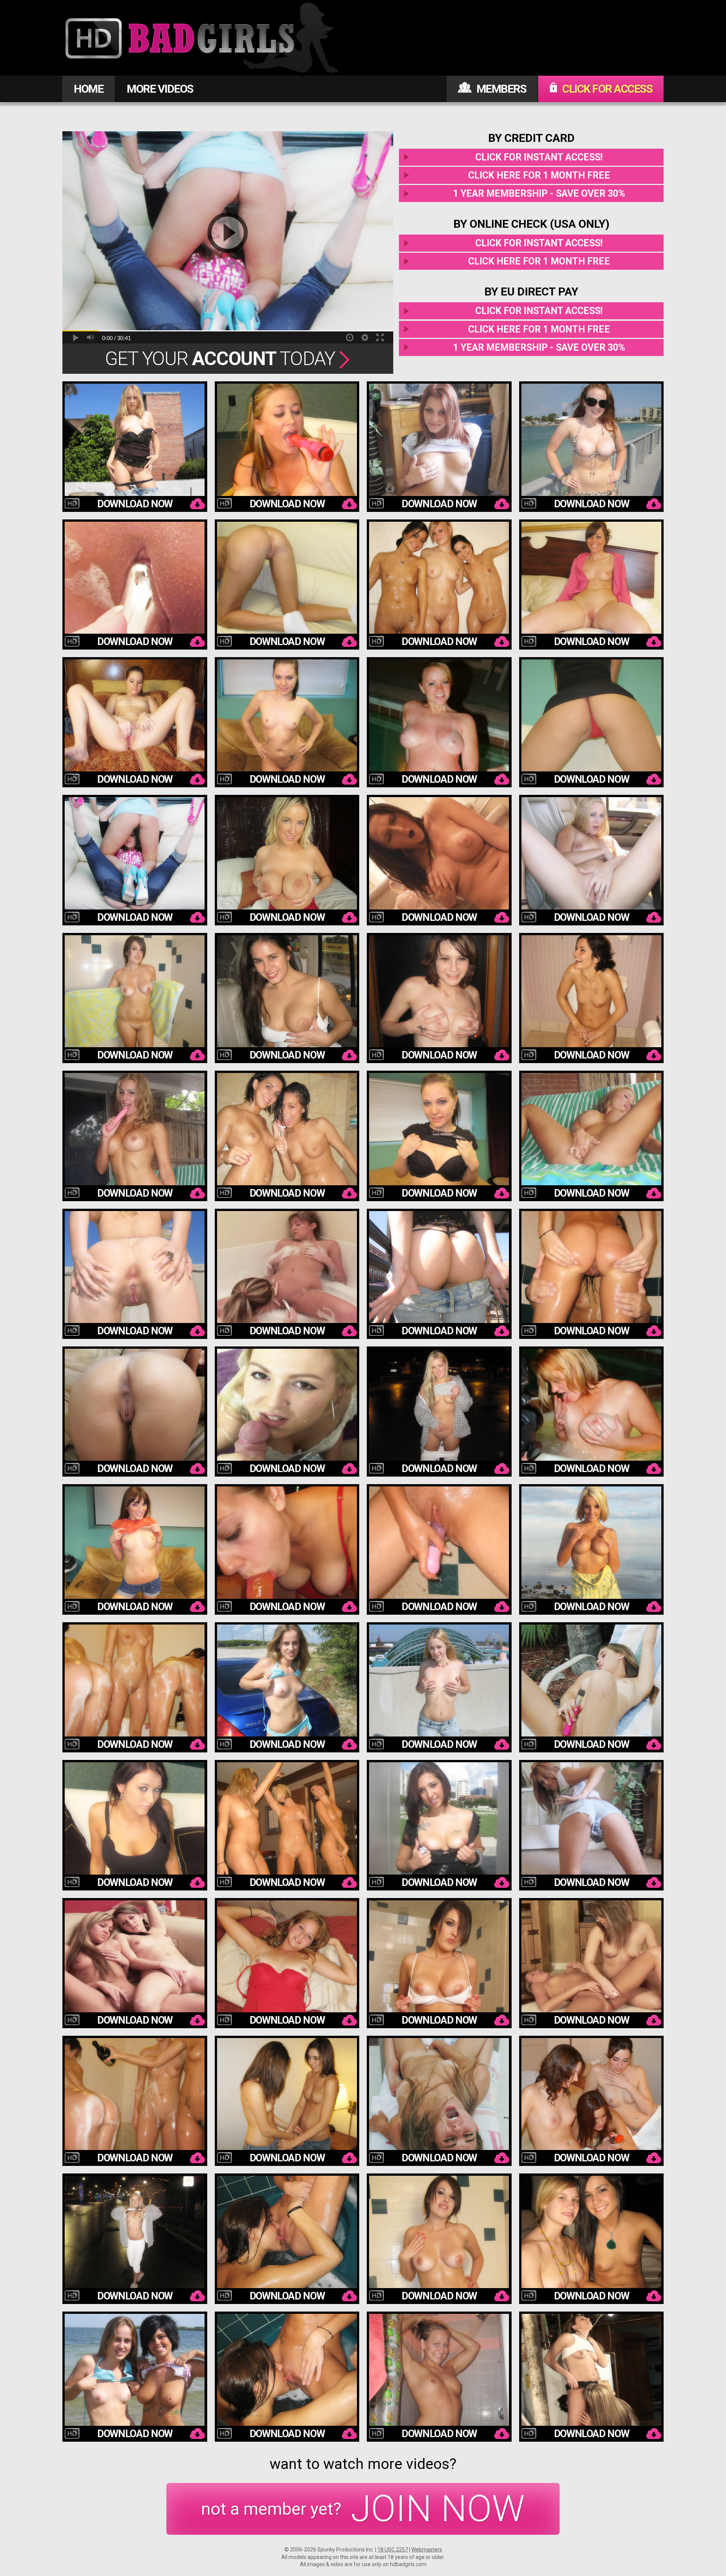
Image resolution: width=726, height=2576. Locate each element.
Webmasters (427, 2550)
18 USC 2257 (393, 2550)
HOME (88, 89)
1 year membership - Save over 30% (539, 194)
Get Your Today (222, 359)
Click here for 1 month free (539, 175)
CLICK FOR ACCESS (607, 89)
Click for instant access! (539, 157)
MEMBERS (500, 89)
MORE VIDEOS (160, 89)
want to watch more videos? (363, 2464)
